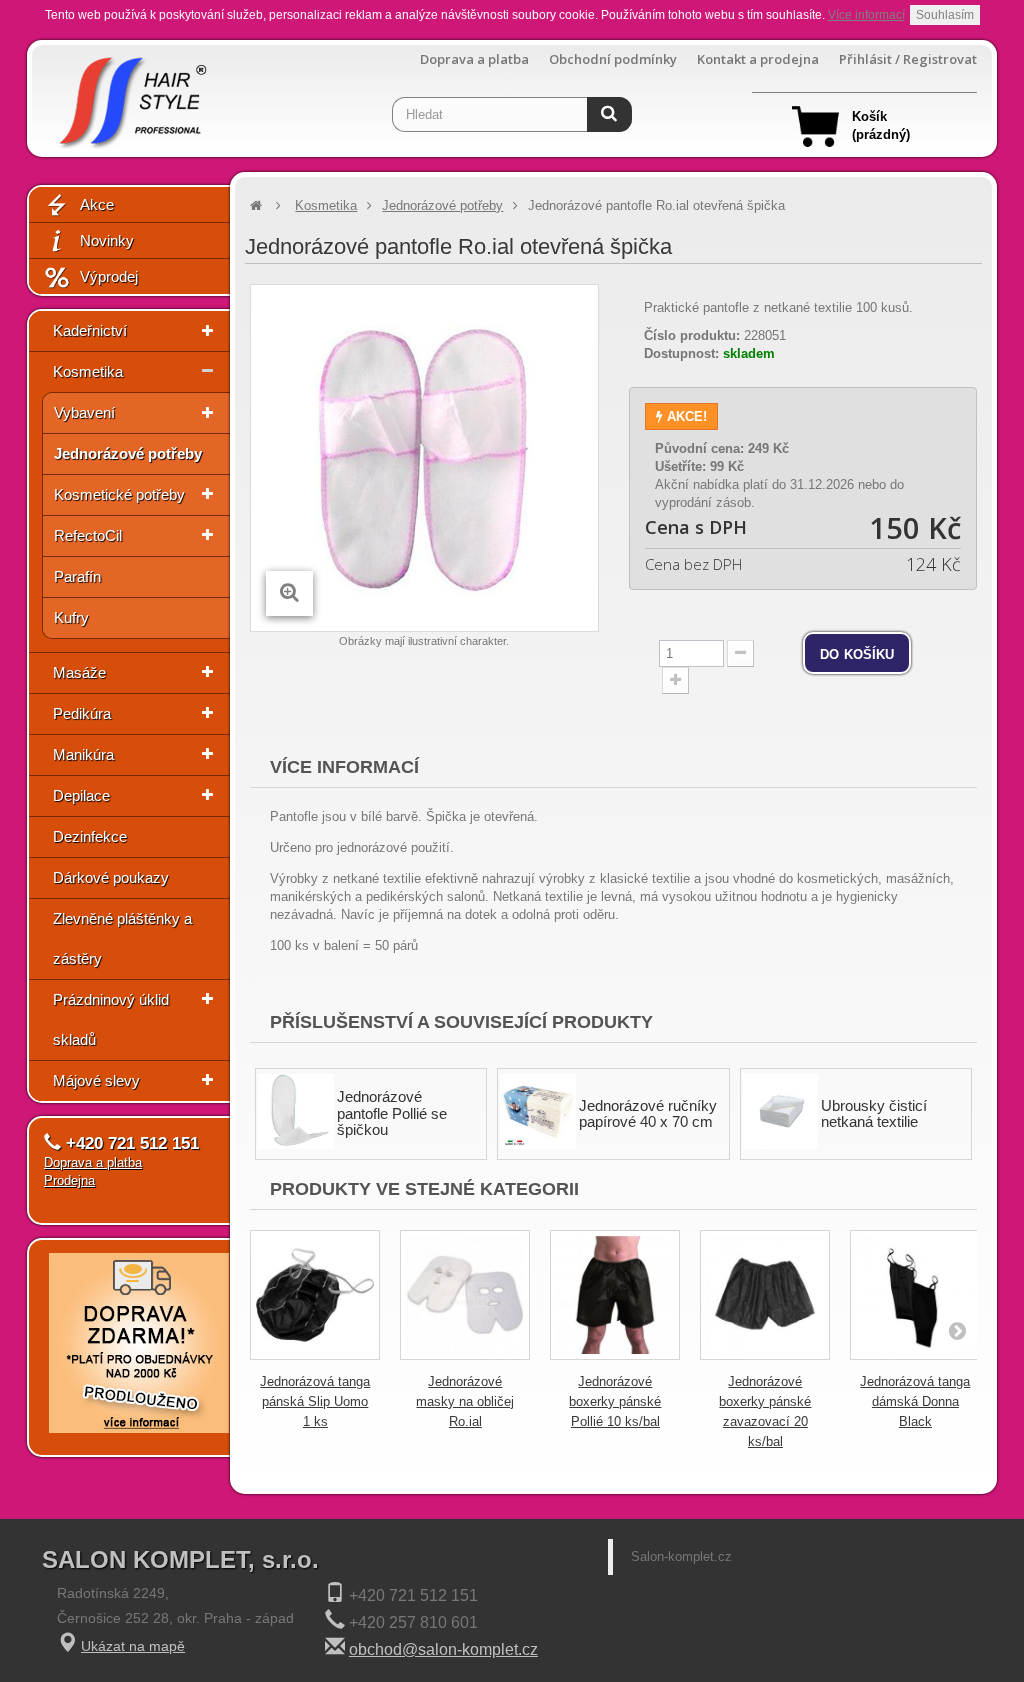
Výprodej (109, 276)
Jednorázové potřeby (128, 453)
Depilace (81, 795)
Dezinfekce (90, 836)
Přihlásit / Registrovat (908, 59)
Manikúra (83, 754)
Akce (97, 204)
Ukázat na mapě (133, 1646)
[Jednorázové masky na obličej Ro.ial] (465, 1295)
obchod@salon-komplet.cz (443, 1649)
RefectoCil (88, 535)
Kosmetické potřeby (119, 494)
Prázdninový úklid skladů (111, 1019)
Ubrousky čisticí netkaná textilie (874, 1114)
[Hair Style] (130, 96)
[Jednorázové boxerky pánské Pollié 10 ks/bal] (615, 1295)
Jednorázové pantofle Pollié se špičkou (392, 1113)
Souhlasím (945, 15)
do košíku (857, 653)
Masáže (79, 672)
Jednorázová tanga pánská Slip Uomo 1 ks (315, 1401)
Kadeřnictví (90, 330)
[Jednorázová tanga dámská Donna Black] (915, 1295)
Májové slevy (96, 1080)
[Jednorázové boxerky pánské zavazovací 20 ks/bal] (765, 1295)
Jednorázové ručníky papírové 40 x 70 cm (648, 1114)
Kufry (71, 617)
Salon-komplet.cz (681, 1556)
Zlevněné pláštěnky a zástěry (122, 938)
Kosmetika (88, 371)
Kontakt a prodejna (758, 59)
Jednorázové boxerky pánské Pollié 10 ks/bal (615, 1401)
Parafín (77, 576)
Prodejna (69, 1180)
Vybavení (84, 412)
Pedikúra (82, 713)
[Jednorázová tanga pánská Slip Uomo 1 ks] (315, 1295)
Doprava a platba (474, 59)
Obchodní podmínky (613, 59)
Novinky (107, 240)
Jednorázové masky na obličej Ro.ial (465, 1401)
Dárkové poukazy (111, 877)
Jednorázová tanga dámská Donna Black (915, 1401)
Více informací (866, 15)
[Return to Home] (256, 205)
